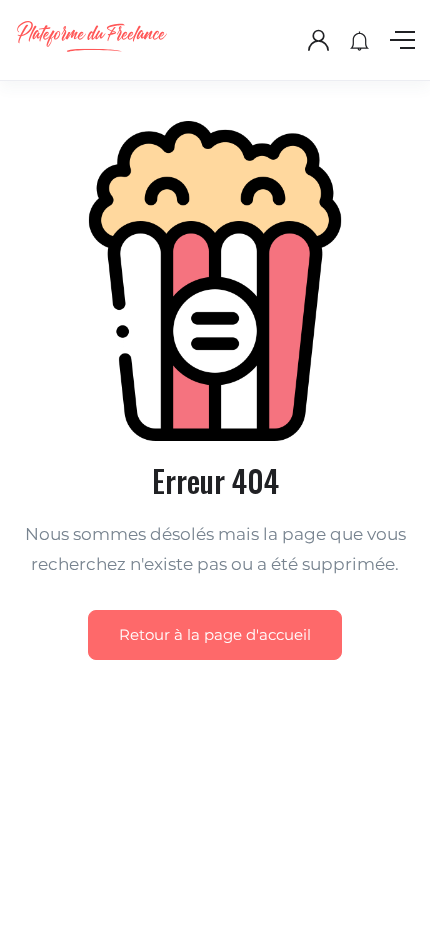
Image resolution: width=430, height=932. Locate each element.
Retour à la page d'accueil (215, 634)
